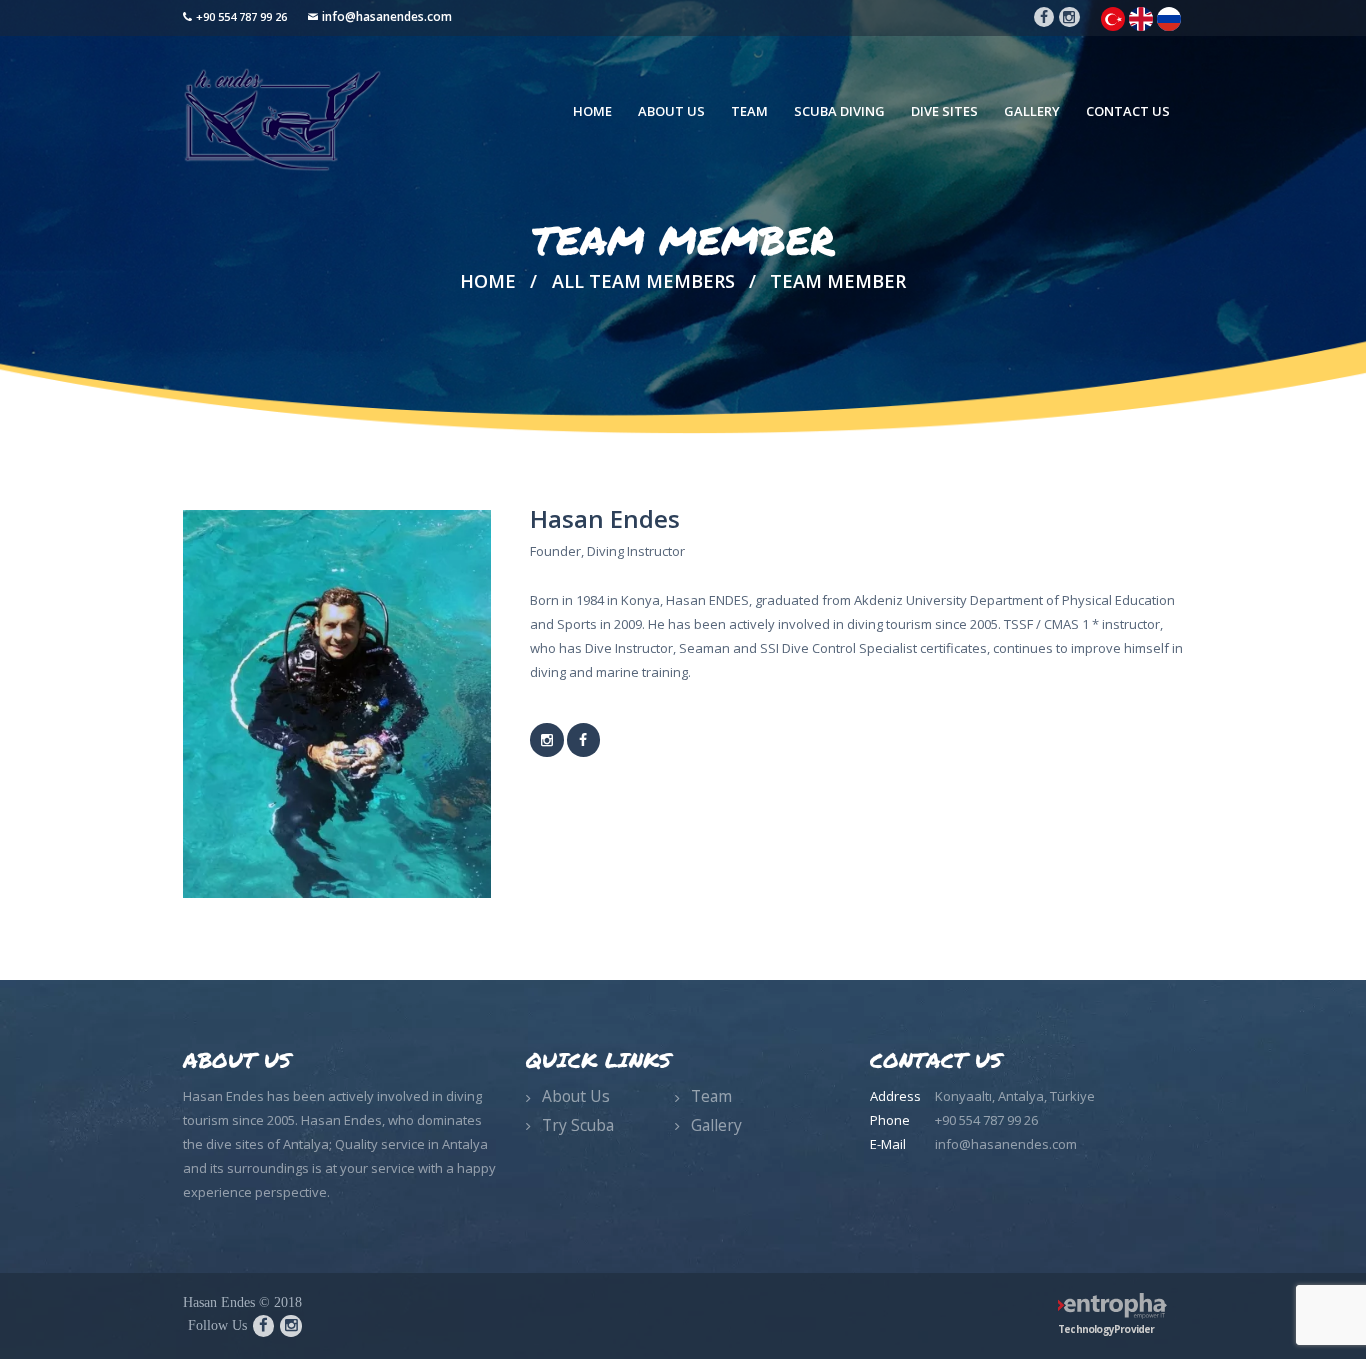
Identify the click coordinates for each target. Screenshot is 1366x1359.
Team (711, 1096)
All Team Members (643, 281)
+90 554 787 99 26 (241, 16)
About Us (576, 1096)
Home (488, 281)
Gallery (716, 1125)
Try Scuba (578, 1125)
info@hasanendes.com (387, 16)
